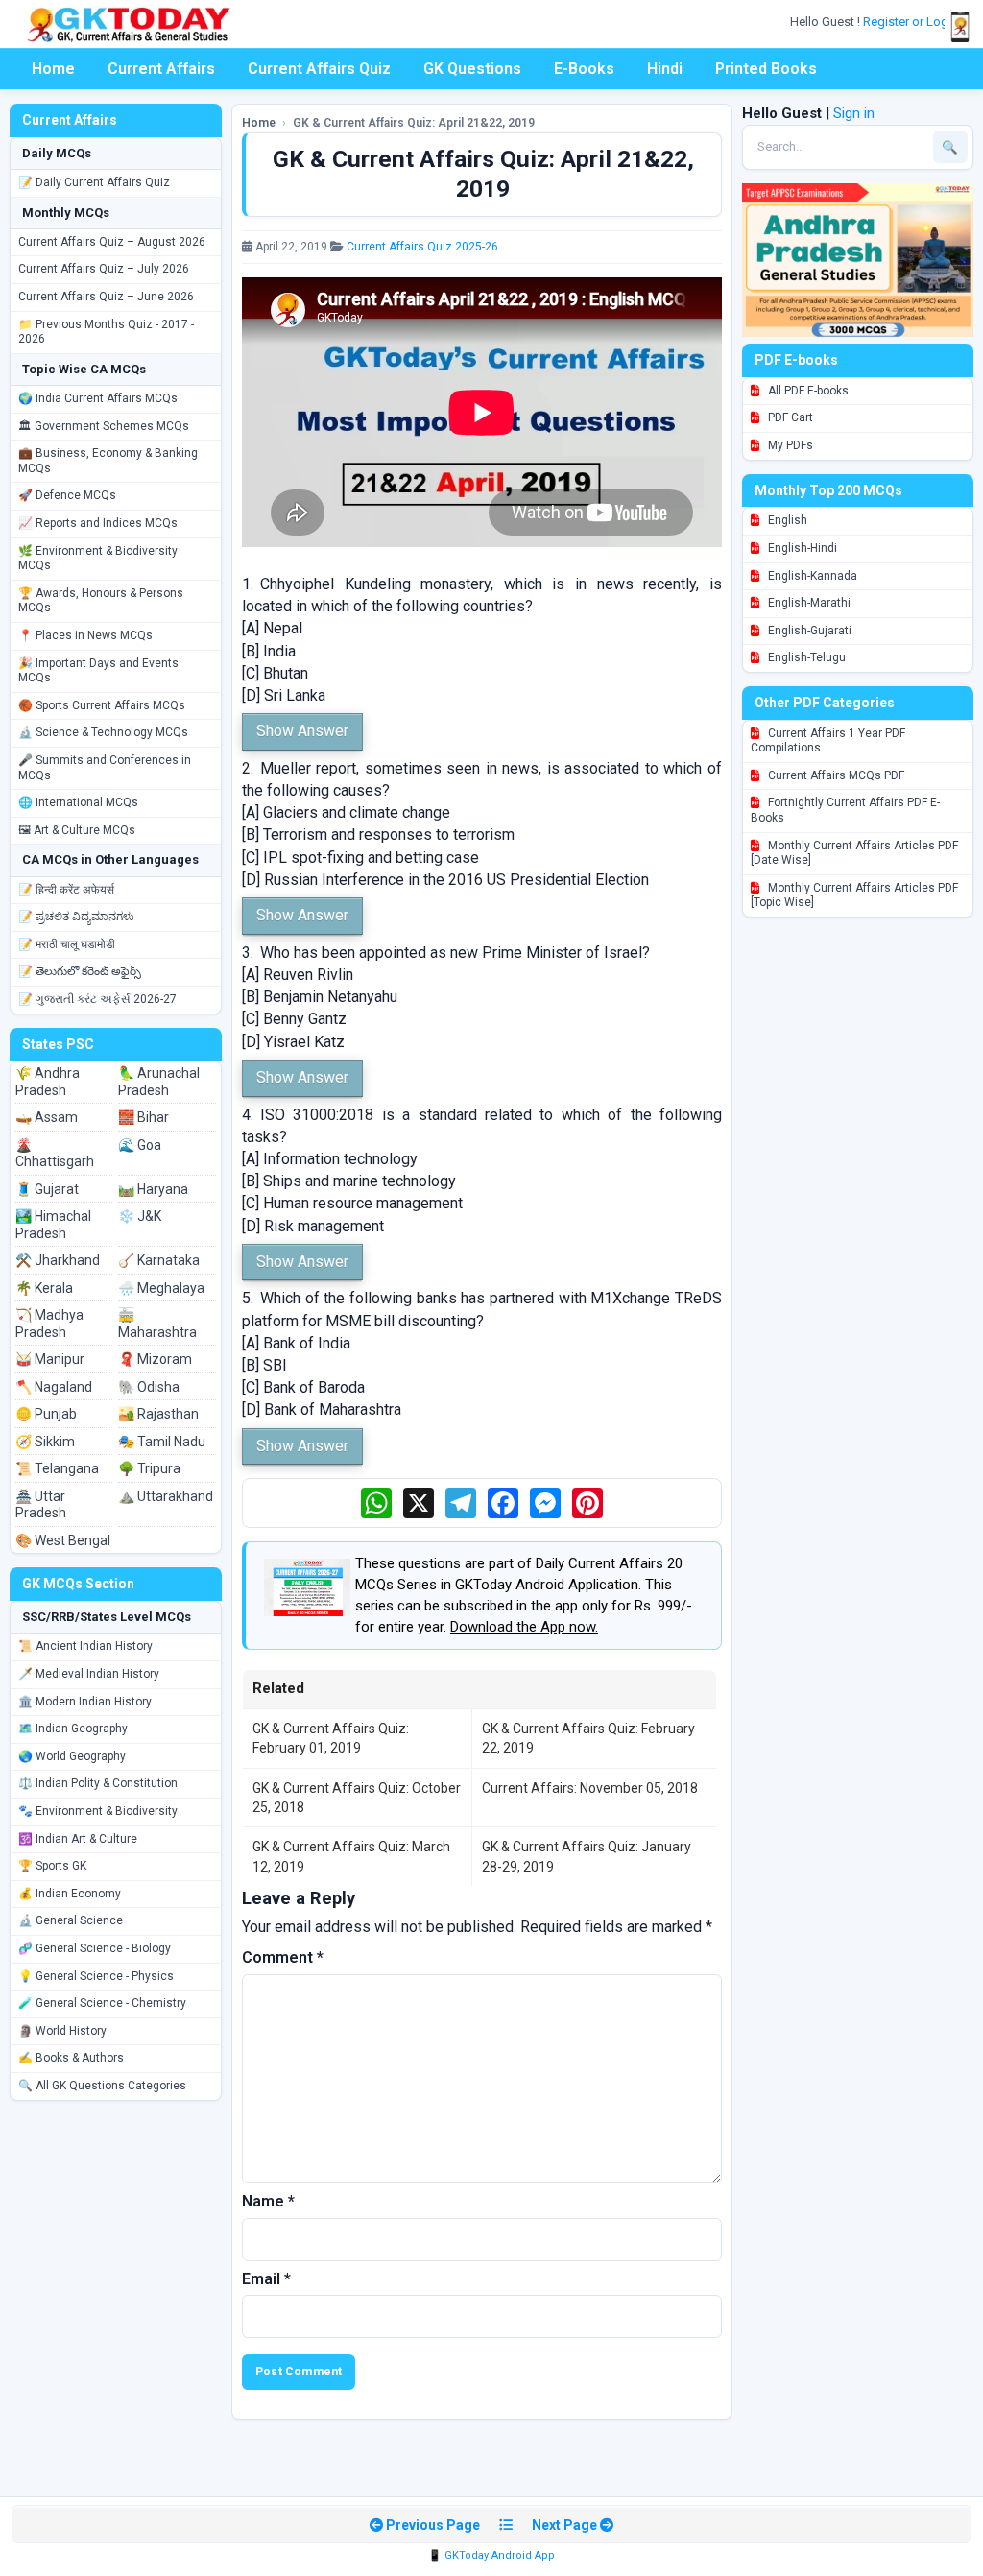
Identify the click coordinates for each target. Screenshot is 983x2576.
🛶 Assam (47, 1117)
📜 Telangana (57, 1468)
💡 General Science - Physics (96, 1976)
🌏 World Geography (72, 1756)
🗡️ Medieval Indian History (89, 1674)
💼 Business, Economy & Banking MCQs (108, 461)
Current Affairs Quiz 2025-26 (422, 247)
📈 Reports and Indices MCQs (98, 523)
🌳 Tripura (149, 1468)
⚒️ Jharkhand (58, 1260)
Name (268, 2201)
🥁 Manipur (50, 1359)
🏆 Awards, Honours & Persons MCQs (101, 601)
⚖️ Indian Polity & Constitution (98, 1783)
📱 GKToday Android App (491, 2555)
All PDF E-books (807, 391)
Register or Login (912, 22)
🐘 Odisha (149, 1387)
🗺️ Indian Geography (73, 1729)
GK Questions (472, 69)
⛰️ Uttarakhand (166, 1496)
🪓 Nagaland (54, 1387)
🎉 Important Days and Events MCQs (98, 671)
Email (266, 2279)
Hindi (665, 69)
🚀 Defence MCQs (67, 495)
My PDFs (789, 445)
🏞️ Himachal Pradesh (53, 1225)
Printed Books (766, 69)
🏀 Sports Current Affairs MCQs (102, 705)
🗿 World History (62, 2031)
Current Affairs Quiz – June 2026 (106, 297)
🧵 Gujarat (47, 1189)
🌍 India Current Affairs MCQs (98, 398)
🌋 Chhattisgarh (55, 1154)
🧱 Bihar (144, 1117)
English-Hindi (801, 548)
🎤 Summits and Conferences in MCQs (105, 768)
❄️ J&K (140, 1216)
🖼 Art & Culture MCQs (77, 830)
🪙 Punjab (46, 1414)
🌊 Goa (140, 1145)
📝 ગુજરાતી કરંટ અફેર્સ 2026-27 (97, 999)
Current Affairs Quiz (319, 69)
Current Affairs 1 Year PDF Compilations (828, 741)
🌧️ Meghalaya (161, 1288)
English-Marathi (808, 603)
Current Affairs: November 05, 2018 (590, 1788)
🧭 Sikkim (45, 1442)
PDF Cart (789, 417)
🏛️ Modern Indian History (85, 1702)
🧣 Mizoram (155, 1359)
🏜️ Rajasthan (158, 1414)
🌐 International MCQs (78, 802)
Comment (283, 1957)
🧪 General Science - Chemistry (102, 2003)
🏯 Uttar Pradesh (41, 1505)
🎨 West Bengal (63, 1540)
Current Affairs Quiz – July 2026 (104, 269)
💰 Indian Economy (70, 1894)
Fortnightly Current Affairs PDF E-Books (845, 810)
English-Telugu (805, 657)
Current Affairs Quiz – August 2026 (112, 242)
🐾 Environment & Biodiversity (98, 1811)
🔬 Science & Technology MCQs (103, 732)
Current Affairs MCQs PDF (835, 775)
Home (53, 69)
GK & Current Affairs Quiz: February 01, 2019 (331, 1738)
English (786, 520)
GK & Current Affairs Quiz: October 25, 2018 (357, 1798)
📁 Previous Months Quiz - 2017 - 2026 (106, 332)
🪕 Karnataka (159, 1260)
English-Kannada (811, 576)
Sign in (854, 113)
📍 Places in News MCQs (85, 635)
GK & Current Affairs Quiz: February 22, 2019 (588, 1738)
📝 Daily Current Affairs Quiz (94, 182)
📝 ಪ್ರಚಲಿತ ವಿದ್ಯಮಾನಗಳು (76, 917)
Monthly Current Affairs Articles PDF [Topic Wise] (854, 895)
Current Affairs (161, 69)
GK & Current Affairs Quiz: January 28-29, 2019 (587, 1856)
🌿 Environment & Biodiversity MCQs (98, 559)
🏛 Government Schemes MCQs (104, 426)
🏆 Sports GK (52, 1866)
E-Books (584, 69)
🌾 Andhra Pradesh (48, 1082)
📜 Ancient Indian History (85, 1646)
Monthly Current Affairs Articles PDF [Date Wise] (854, 853)
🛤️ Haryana (153, 1189)
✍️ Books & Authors (71, 2058)
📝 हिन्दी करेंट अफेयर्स (66, 890)
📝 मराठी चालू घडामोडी (67, 944)
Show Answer (302, 731)
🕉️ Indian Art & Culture (78, 1839)
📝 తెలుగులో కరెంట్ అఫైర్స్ (80, 971)
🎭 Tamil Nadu (162, 1442)
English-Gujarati (808, 631)
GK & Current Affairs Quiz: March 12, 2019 (351, 1856)
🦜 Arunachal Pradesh (159, 1082)
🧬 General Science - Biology (95, 1948)
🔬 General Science (71, 1920)
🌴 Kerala (44, 1288)
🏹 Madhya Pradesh (49, 1324)
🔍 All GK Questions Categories (102, 2086)
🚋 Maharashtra (157, 1324)
